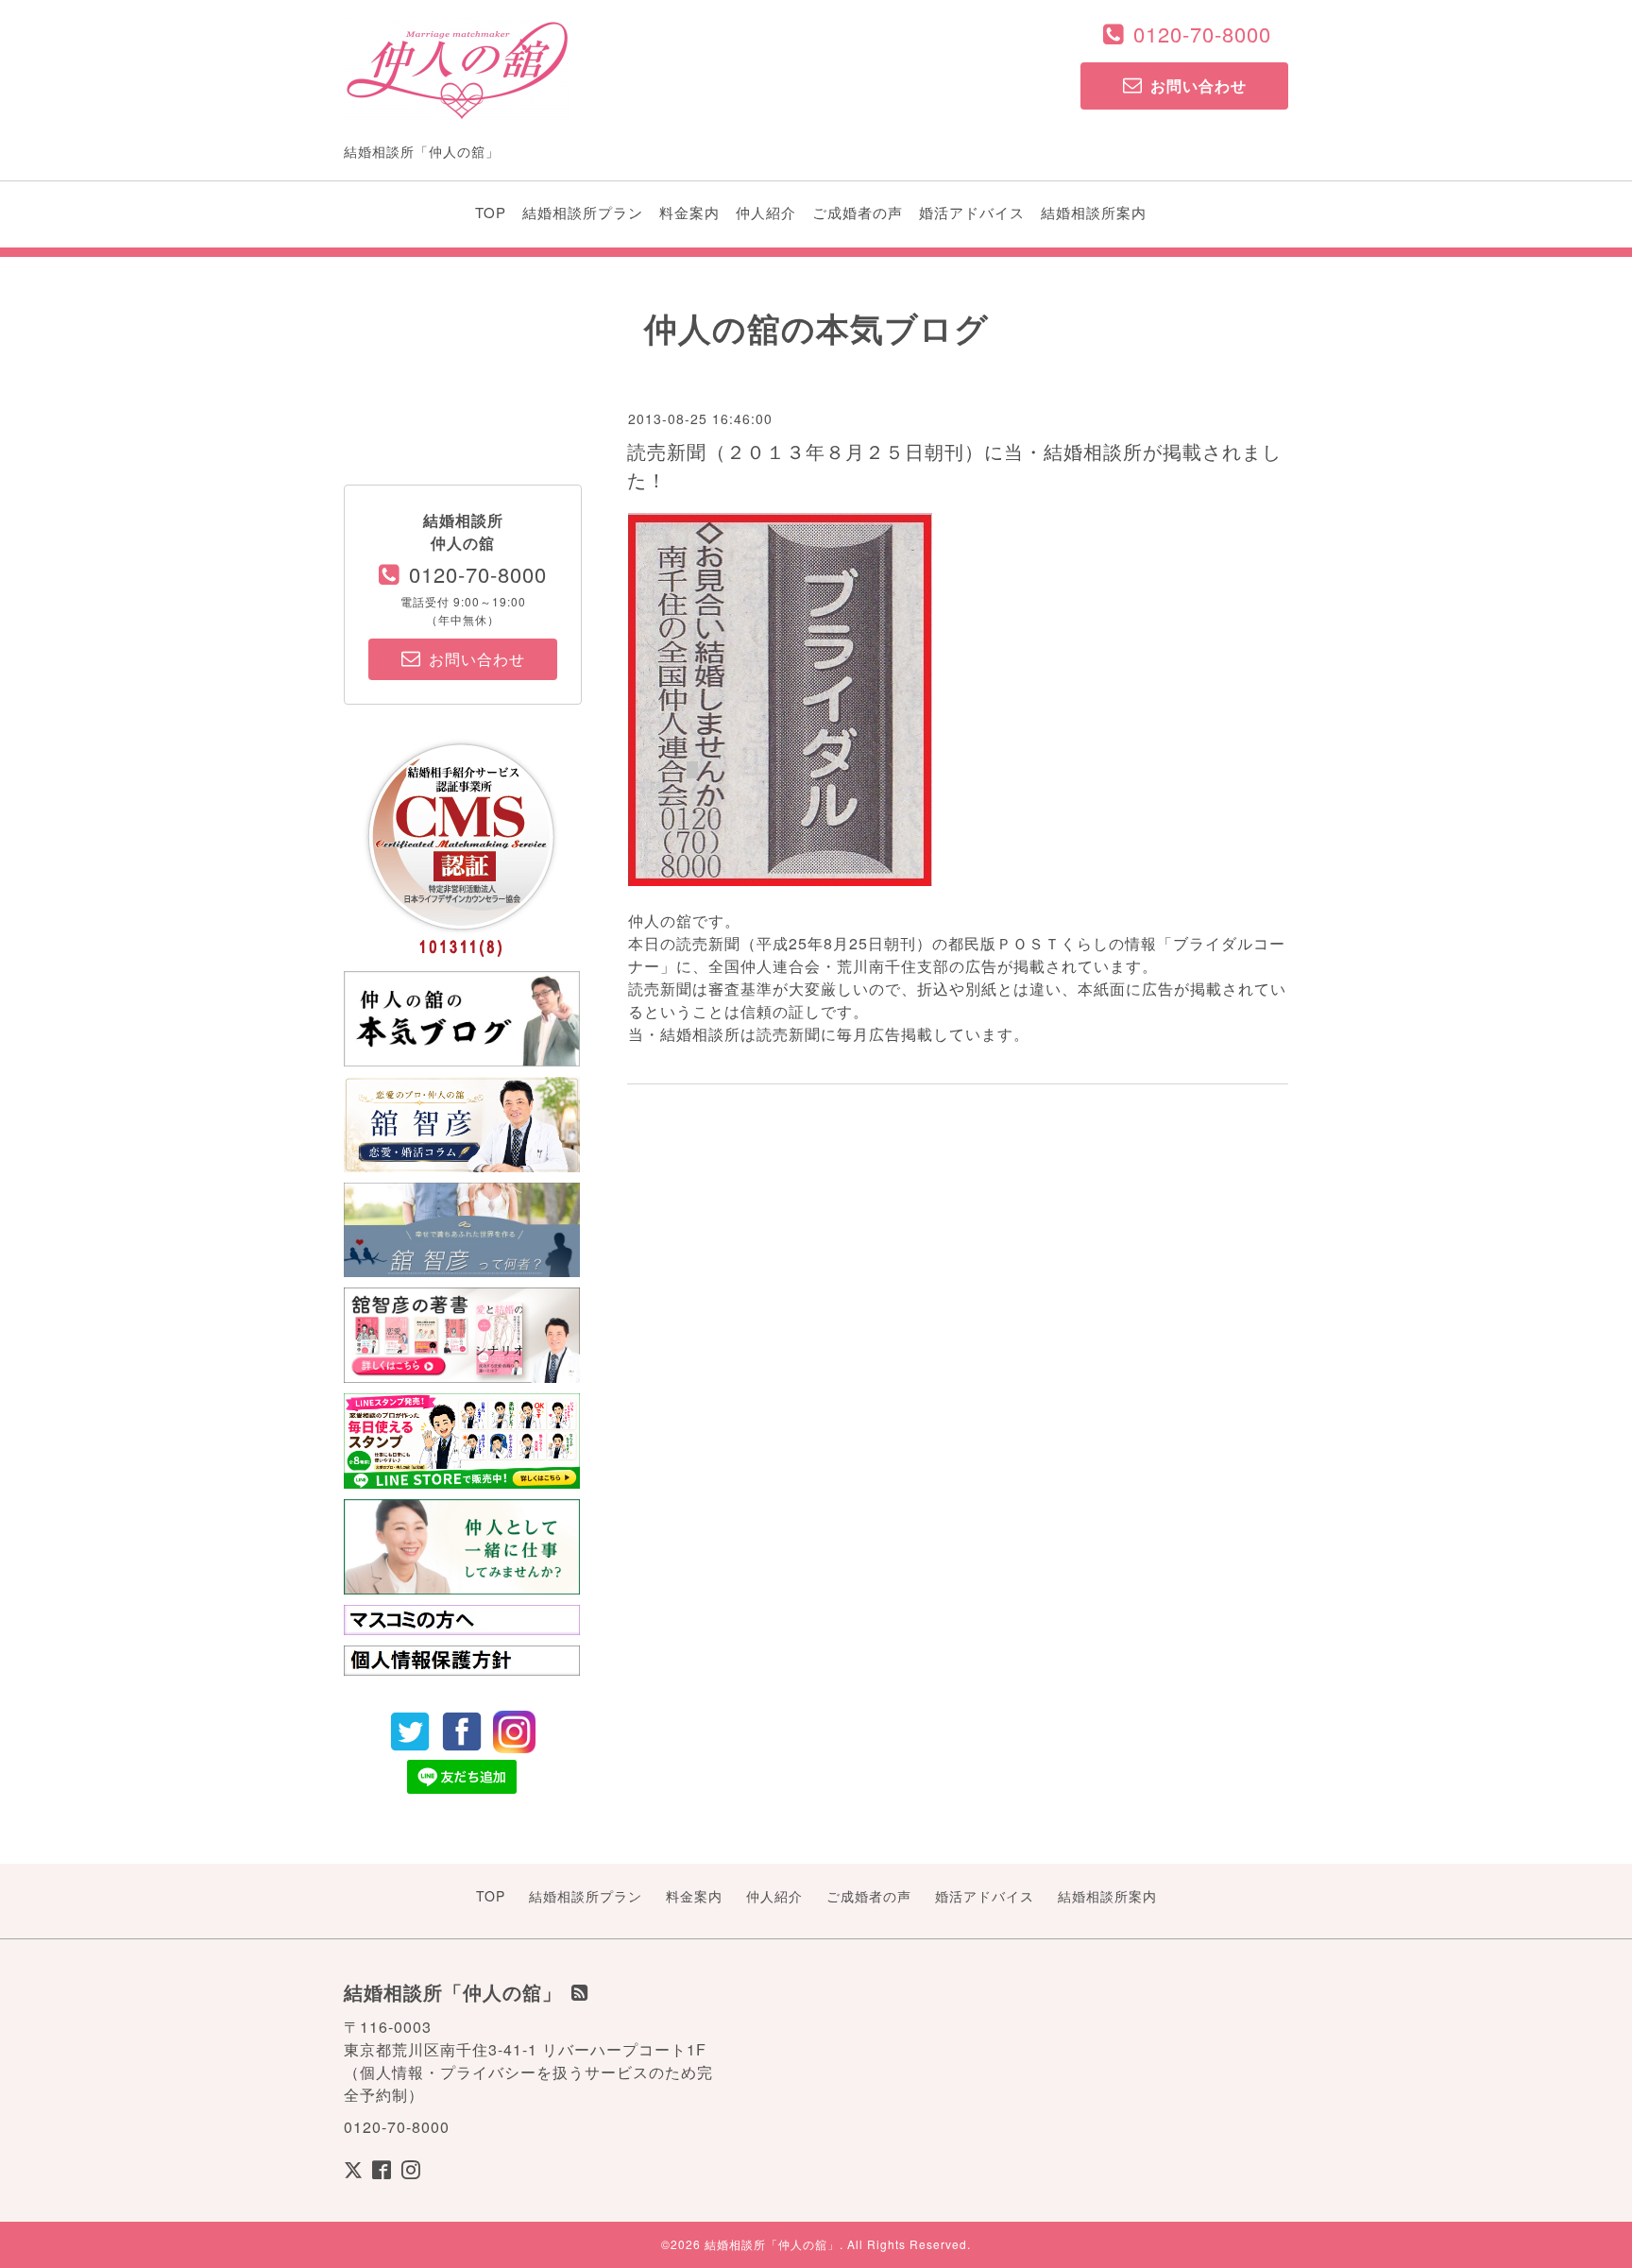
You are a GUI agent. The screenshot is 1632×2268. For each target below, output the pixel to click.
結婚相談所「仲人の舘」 (772, 2244)
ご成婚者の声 (858, 212)
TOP (491, 212)
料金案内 (689, 212)
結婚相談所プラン (583, 212)
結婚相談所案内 (1094, 212)
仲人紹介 (766, 212)
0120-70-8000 (1202, 34)
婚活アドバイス (972, 212)
